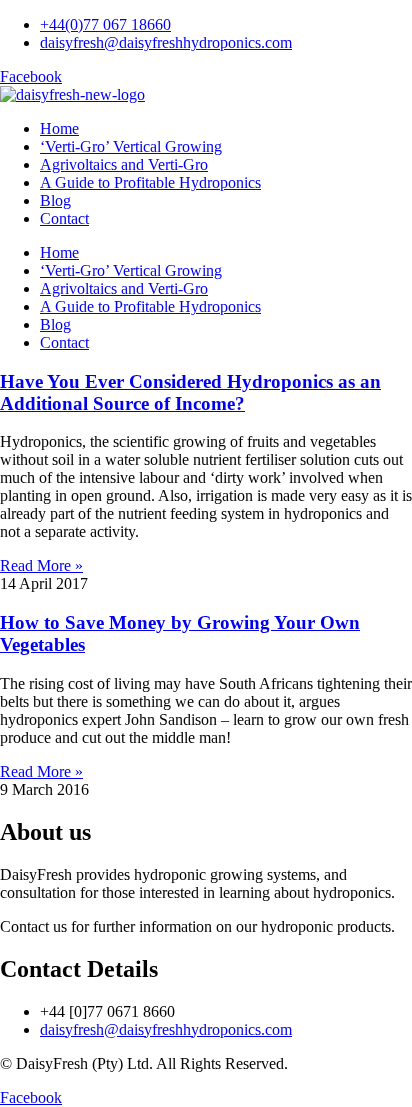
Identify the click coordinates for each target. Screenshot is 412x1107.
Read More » (41, 565)
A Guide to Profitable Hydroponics (150, 182)
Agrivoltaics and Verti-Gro (124, 164)
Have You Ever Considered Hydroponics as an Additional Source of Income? (190, 392)
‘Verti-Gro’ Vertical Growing (131, 146)
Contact (64, 218)
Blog (55, 200)
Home (59, 128)
